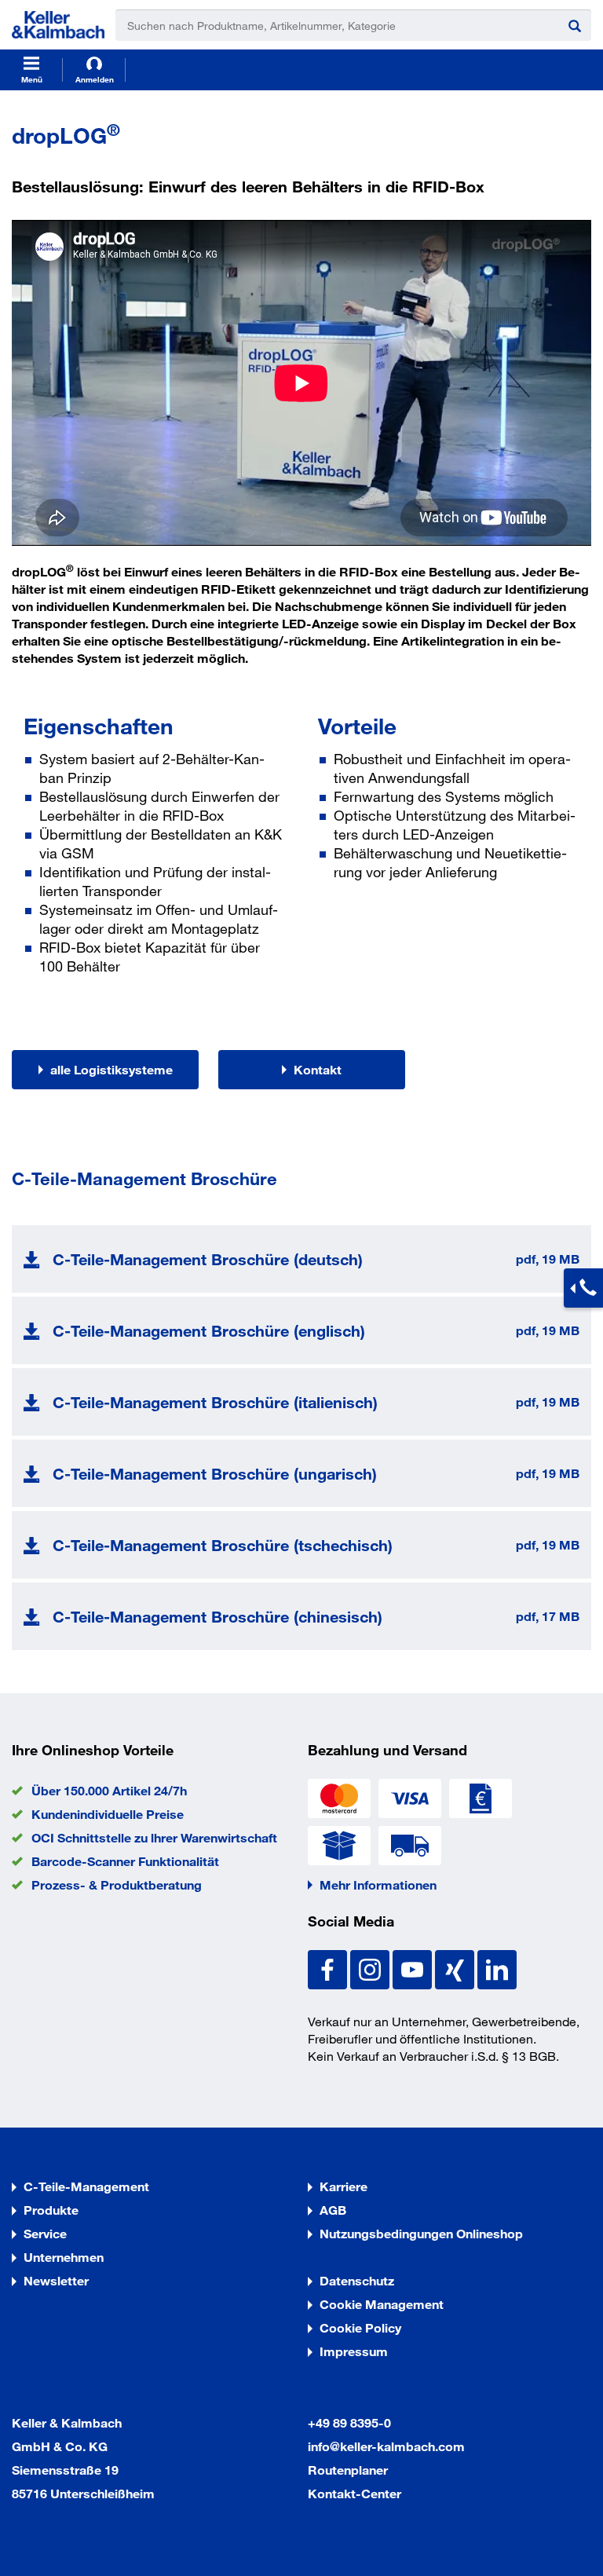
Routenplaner (348, 2470)
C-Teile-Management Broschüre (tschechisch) (223, 1545)
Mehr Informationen (378, 1884)
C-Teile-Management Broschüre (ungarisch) (215, 1473)
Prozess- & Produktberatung (117, 1884)
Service (45, 2233)
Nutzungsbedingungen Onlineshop (421, 2233)
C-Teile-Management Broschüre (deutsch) (208, 1259)
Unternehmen (64, 2257)
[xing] (456, 1968)
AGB (333, 2210)
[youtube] (414, 1968)
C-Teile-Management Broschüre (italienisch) (215, 1402)
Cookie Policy (360, 2327)
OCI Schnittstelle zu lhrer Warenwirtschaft (154, 1837)
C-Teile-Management (86, 2186)
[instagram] (371, 1968)
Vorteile (357, 726)
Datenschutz (357, 2280)
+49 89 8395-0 (349, 2422)
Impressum (354, 2351)
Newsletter (56, 2280)
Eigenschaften (99, 726)
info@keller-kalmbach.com (386, 2446)
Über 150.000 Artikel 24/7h (109, 1790)
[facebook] (329, 1968)
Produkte (51, 2210)
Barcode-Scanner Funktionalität (125, 1861)
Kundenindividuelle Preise (108, 1814)
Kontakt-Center (354, 2493)
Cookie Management (382, 2304)
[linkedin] (497, 1968)
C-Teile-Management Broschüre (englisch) (209, 1330)
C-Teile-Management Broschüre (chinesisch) (217, 1616)
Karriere (344, 2186)
